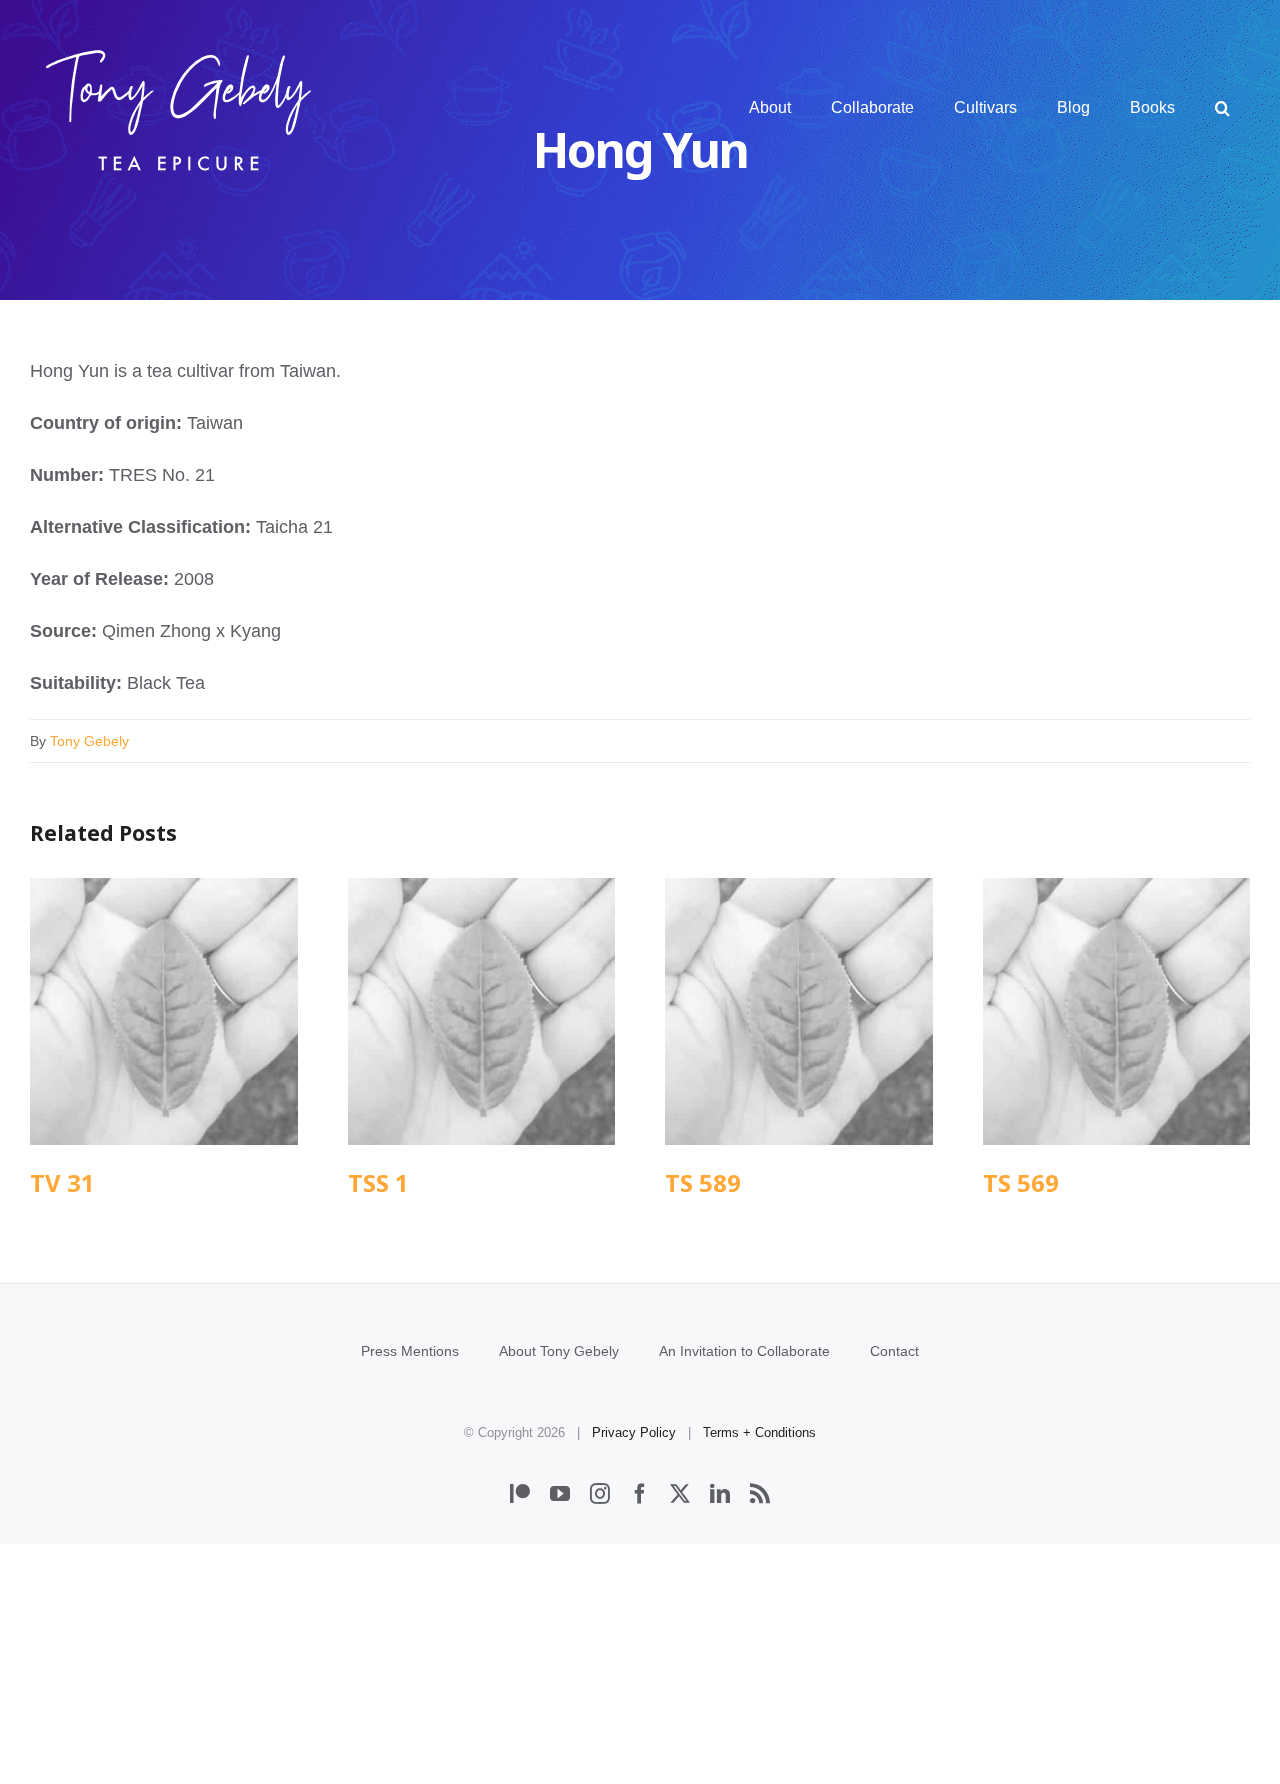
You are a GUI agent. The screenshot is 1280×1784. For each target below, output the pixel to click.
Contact (894, 1351)
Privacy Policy (634, 1432)
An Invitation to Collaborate (744, 1351)
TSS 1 (481, 1011)
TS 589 (798, 1011)
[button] (1222, 108)
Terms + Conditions (759, 1432)
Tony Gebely (89, 741)
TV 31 (163, 1011)
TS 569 (1116, 1011)
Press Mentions (410, 1351)
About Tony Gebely (559, 1351)
